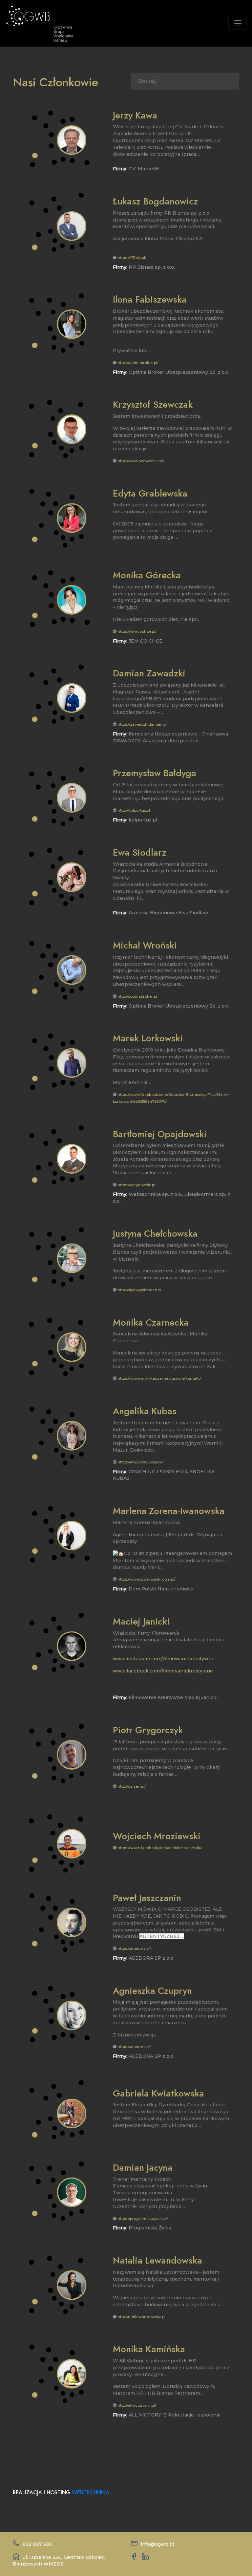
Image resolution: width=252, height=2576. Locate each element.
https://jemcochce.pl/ (137, 631)
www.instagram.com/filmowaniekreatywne (164, 1659)
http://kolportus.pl (134, 810)
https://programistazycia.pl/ (143, 2219)
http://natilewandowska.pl (141, 2317)
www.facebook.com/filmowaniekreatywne (163, 1671)
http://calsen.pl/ (132, 1786)
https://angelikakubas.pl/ (140, 1462)
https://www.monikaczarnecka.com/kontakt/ (159, 1378)
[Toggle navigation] (238, 23)
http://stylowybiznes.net (139, 1290)
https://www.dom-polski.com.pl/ (147, 1579)
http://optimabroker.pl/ (138, 363)
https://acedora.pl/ (134, 1948)
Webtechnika (91, 2492)
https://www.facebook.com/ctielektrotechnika (160, 1848)
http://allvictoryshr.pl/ (137, 2405)
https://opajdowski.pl (136, 1185)
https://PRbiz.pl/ (132, 258)
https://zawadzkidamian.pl (142, 724)
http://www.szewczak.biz (141, 461)
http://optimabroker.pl (137, 996)
